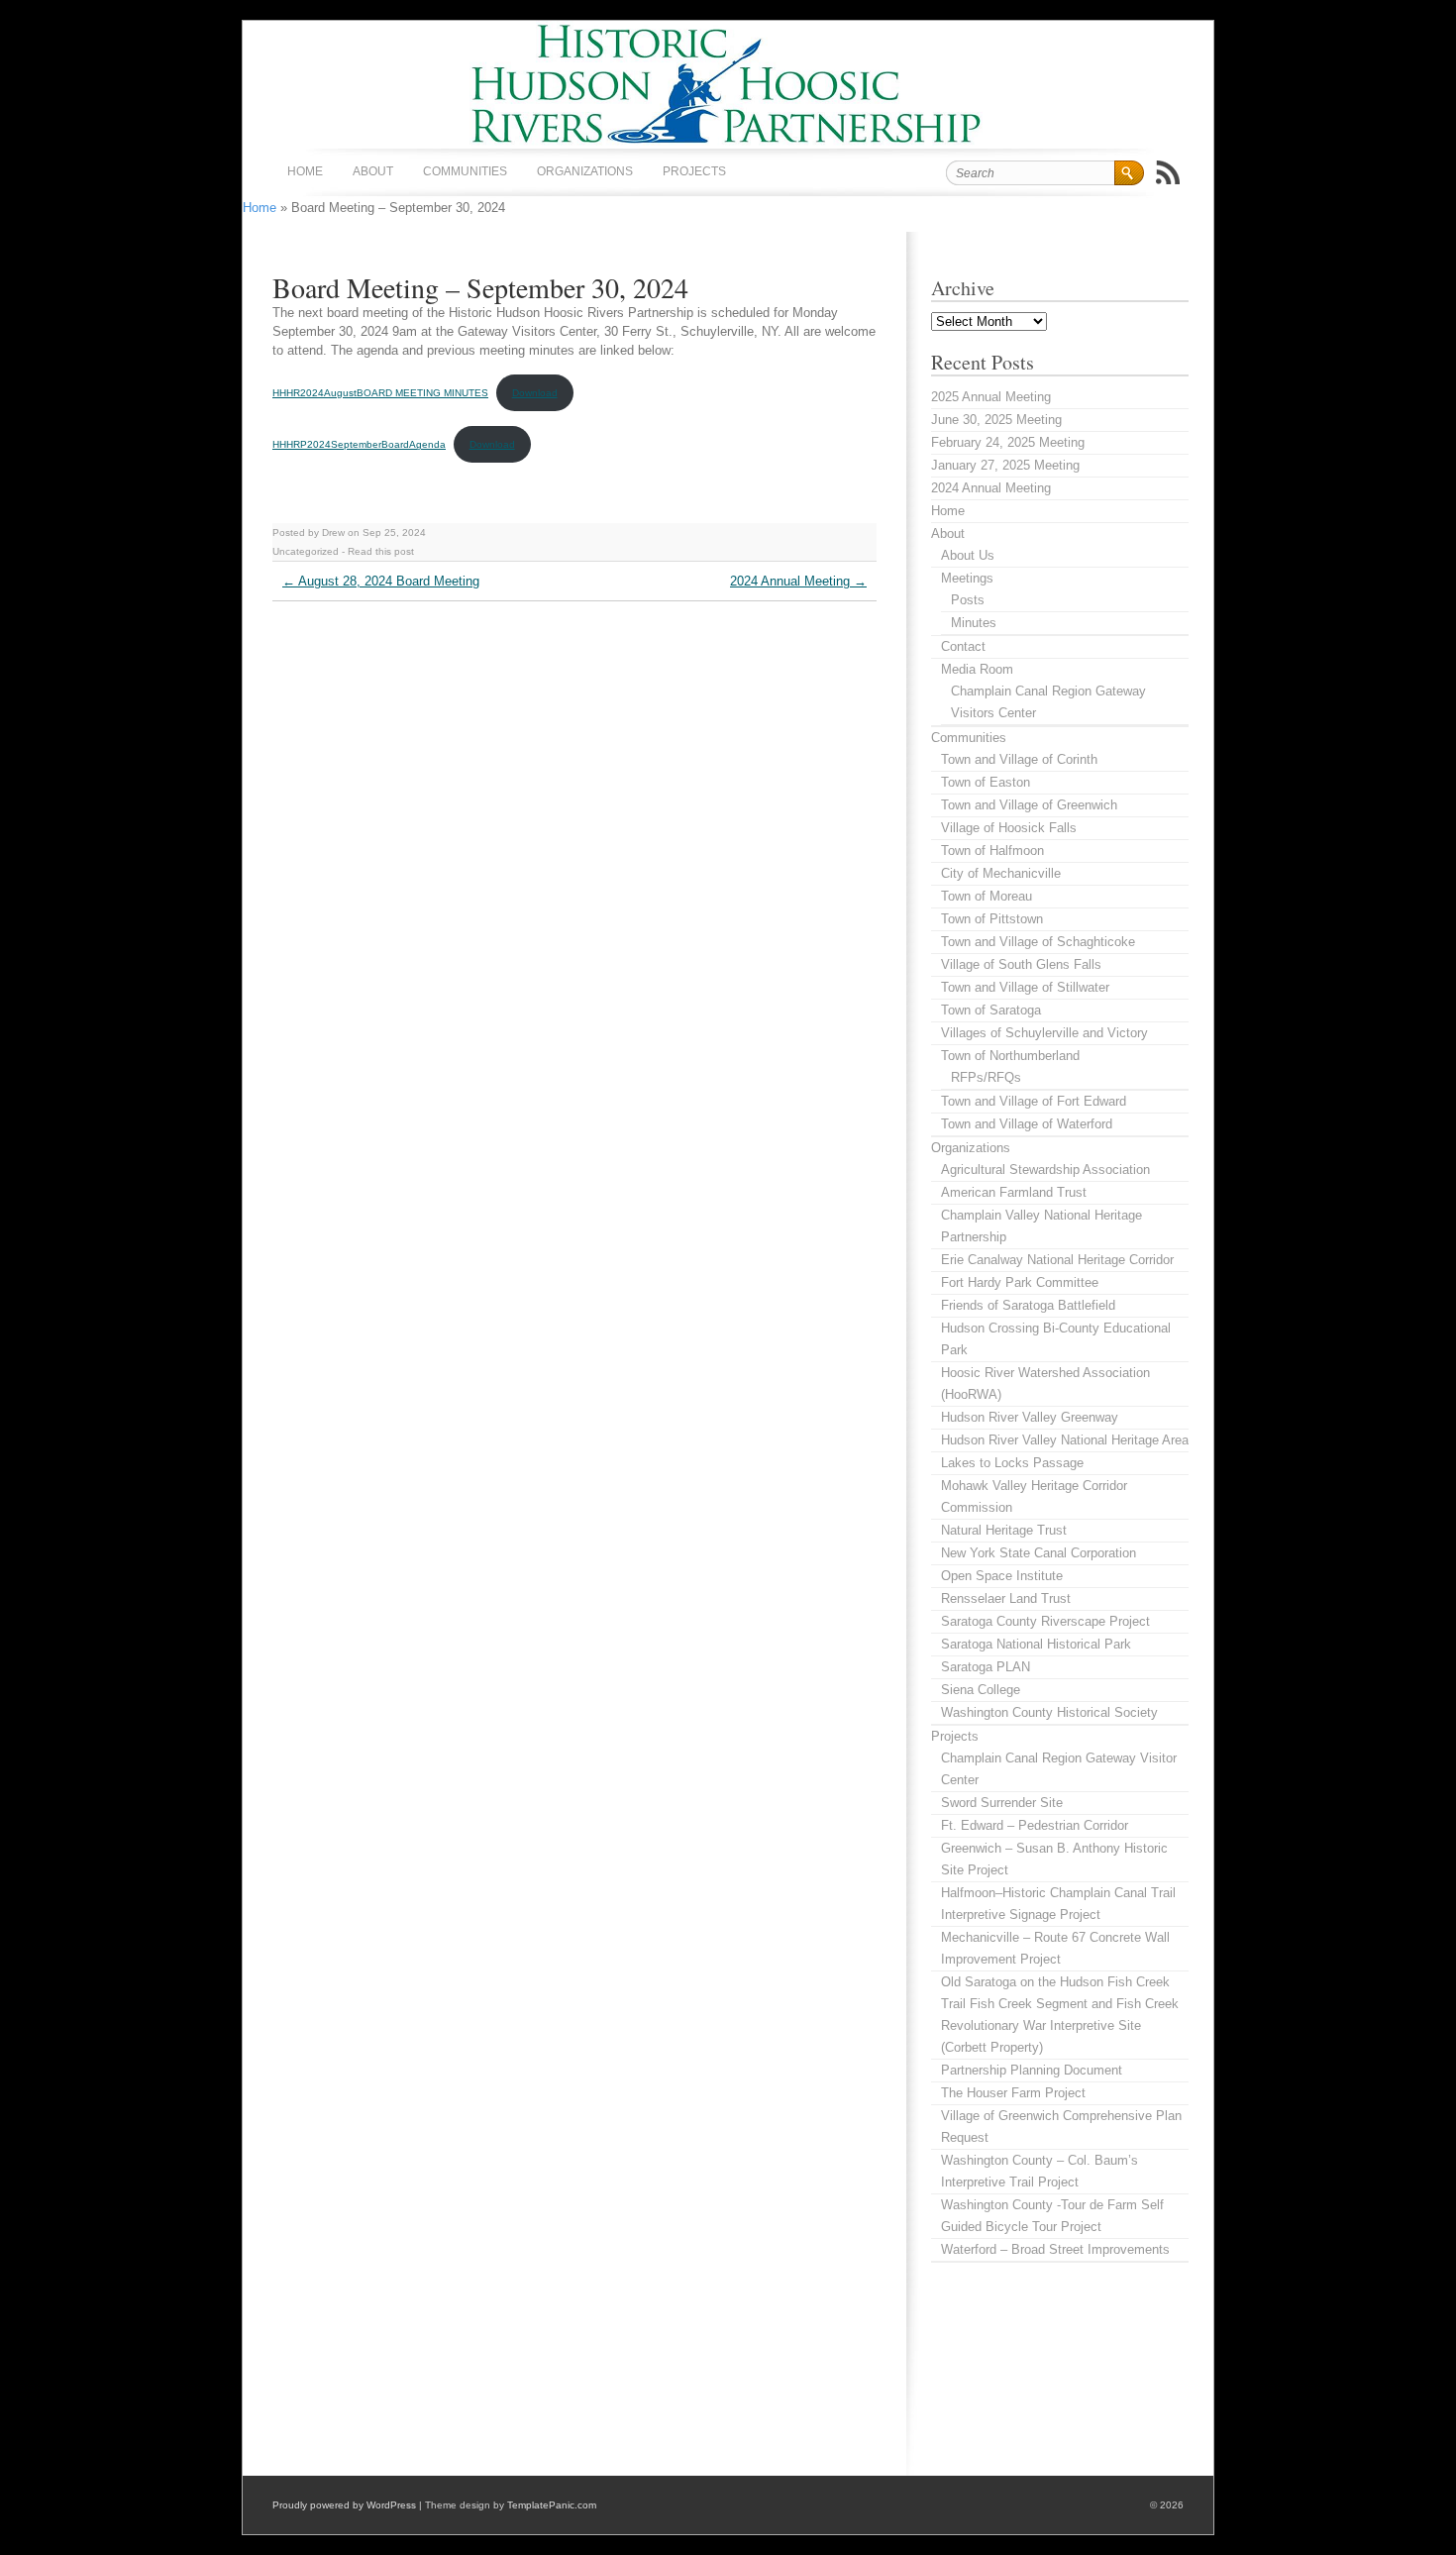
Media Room (977, 669)
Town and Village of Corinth (1019, 759)
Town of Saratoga (991, 1010)
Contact (963, 646)
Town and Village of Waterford (1027, 1124)
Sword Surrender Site (1002, 1803)
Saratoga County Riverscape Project (1045, 1621)
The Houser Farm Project (1013, 2093)
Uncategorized (306, 551)
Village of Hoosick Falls (1009, 828)
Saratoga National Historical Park (1036, 1644)
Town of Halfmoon (992, 851)
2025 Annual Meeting (991, 397)
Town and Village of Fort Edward (1034, 1101)
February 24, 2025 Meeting (1008, 442)
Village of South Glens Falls (1021, 964)
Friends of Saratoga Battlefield (1028, 1305)
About (373, 171)
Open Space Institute (1002, 1576)
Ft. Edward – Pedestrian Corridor (1035, 1825)
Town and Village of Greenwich (1029, 805)
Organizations (585, 171)
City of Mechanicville (1001, 873)
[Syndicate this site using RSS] (1168, 172)
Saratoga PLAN (986, 1667)
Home (305, 171)
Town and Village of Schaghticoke (1038, 942)
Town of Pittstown (992, 919)
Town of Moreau (987, 896)
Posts (968, 600)
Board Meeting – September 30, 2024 (480, 287)
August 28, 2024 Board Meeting (381, 581)
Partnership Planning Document (1032, 2070)
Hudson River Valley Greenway (1030, 1417)
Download (535, 393)
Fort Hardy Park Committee (1020, 1282)
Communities (465, 171)
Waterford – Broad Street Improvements (1055, 2249)
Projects (694, 171)
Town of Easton (986, 782)
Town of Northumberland (1010, 1056)
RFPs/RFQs (986, 1077)
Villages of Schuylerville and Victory (1044, 1033)
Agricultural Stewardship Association (1045, 1170)
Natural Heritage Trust (1004, 1530)
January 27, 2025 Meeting (1005, 465)
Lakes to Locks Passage (1012, 1463)
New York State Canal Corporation (1039, 1553)
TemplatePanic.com (552, 2505)
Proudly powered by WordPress (344, 2505)
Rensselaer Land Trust (1006, 1598)
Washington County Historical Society (1049, 1712)
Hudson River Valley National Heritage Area (1065, 1440)
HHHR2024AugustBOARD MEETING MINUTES (380, 393)
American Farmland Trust (1014, 1192)
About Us (968, 555)
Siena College (981, 1690)
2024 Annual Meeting (798, 581)
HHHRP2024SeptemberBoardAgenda (359, 444)
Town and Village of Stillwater (1025, 987)
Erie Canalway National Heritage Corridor (1057, 1260)
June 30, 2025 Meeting (996, 420)
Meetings (967, 578)
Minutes (974, 623)
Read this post (381, 551)
